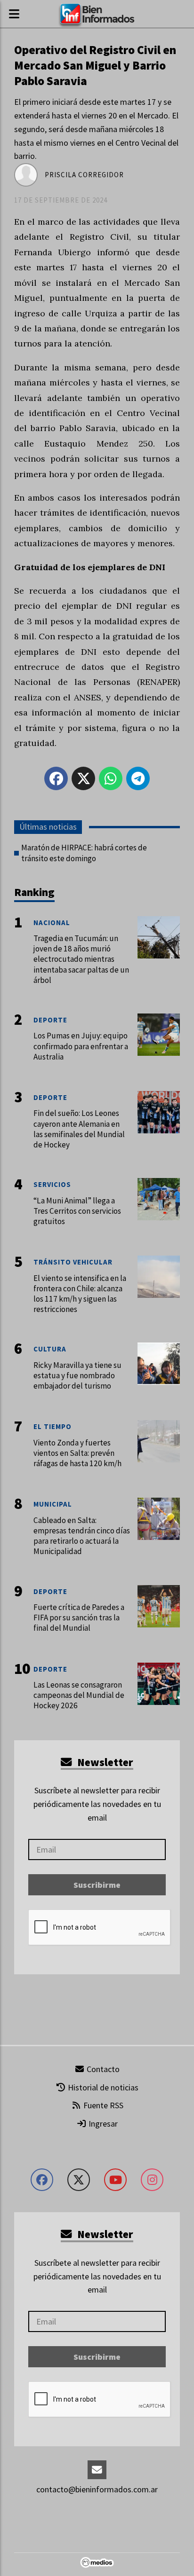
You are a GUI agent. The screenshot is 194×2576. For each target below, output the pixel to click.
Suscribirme (97, 1885)
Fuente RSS (102, 2105)
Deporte (50, 1020)
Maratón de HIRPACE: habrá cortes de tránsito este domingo (84, 853)
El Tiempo (53, 1426)
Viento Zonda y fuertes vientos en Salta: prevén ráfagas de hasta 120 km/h (77, 1453)
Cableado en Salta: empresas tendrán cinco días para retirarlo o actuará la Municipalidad (82, 1536)
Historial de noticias (102, 2087)
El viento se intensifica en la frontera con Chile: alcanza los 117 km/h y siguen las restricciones (80, 1294)
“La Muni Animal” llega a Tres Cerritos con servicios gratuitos (77, 1211)
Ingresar (102, 2124)
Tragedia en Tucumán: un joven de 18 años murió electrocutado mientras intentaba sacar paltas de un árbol (81, 959)
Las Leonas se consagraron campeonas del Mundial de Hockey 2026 (79, 1695)
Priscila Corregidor (84, 175)
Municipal (53, 1504)
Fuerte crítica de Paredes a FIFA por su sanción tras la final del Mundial (79, 1618)
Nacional (52, 923)
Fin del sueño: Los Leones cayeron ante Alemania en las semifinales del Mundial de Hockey (79, 1129)
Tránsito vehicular (73, 1262)
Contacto (102, 2069)
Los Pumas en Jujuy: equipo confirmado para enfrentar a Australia (81, 1046)
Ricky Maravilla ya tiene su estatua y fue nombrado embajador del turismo (77, 1375)
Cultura (50, 1349)
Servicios (52, 1184)
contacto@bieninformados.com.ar (97, 2489)
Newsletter (104, 1762)
